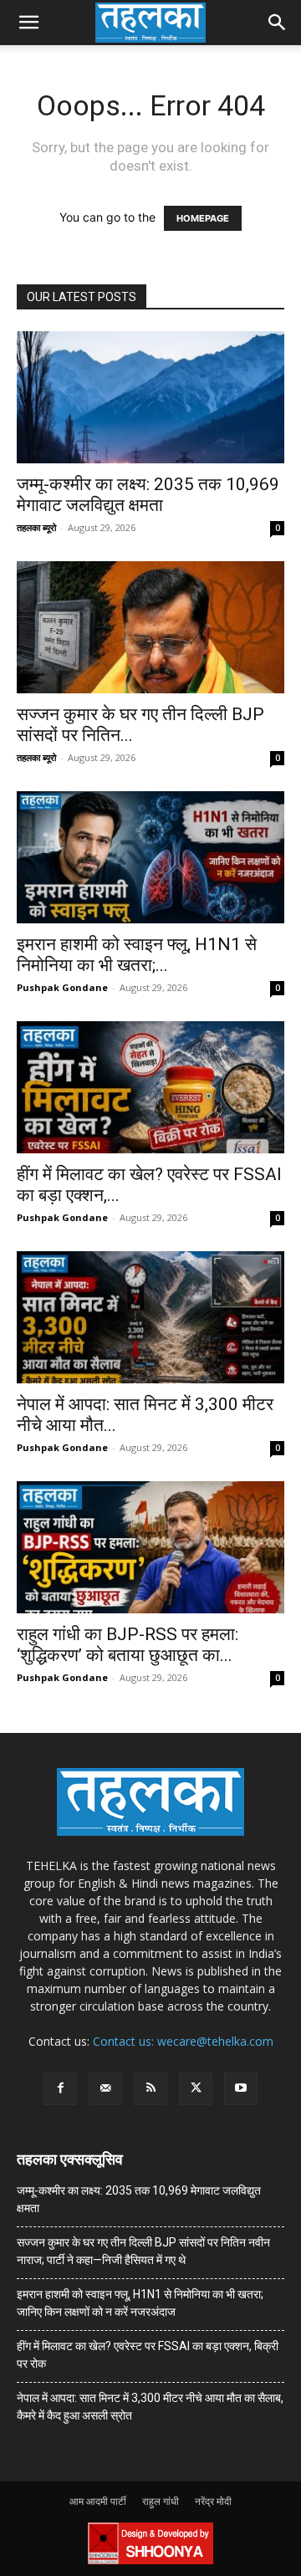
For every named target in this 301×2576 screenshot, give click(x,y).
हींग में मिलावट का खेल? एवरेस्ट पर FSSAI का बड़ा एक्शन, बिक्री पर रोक (148, 2355)
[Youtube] (241, 2088)
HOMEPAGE (203, 218)
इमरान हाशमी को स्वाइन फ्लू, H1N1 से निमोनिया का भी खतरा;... (137, 955)
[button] (28, 23)
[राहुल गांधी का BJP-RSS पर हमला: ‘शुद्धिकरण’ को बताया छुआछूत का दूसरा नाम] (150, 1547)
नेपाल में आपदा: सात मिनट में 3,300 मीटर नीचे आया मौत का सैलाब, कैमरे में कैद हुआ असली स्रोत (150, 2407)
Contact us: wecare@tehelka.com (183, 2041)
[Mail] (105, 2088)
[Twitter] (196, 2088)
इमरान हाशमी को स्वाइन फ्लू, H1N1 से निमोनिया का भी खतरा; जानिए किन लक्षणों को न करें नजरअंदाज (140, 2303)
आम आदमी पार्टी (98, 2501)
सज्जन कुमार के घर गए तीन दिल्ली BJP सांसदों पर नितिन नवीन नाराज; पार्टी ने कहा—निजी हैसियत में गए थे (143, 2251)
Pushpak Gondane (62, 987)
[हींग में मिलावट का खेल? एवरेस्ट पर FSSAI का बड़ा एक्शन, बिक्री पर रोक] (150, 1087)
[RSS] (150, 2088)
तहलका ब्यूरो (36, 527)
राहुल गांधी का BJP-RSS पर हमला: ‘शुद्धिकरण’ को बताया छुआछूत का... (128, 1645)
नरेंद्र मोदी (213, 2501)
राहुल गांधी (161, 2501)
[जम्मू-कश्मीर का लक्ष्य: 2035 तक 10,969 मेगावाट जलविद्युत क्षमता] (150, 397)
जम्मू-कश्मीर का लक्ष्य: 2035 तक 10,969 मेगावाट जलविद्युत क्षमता (148, 495)
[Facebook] (60, 2088)
